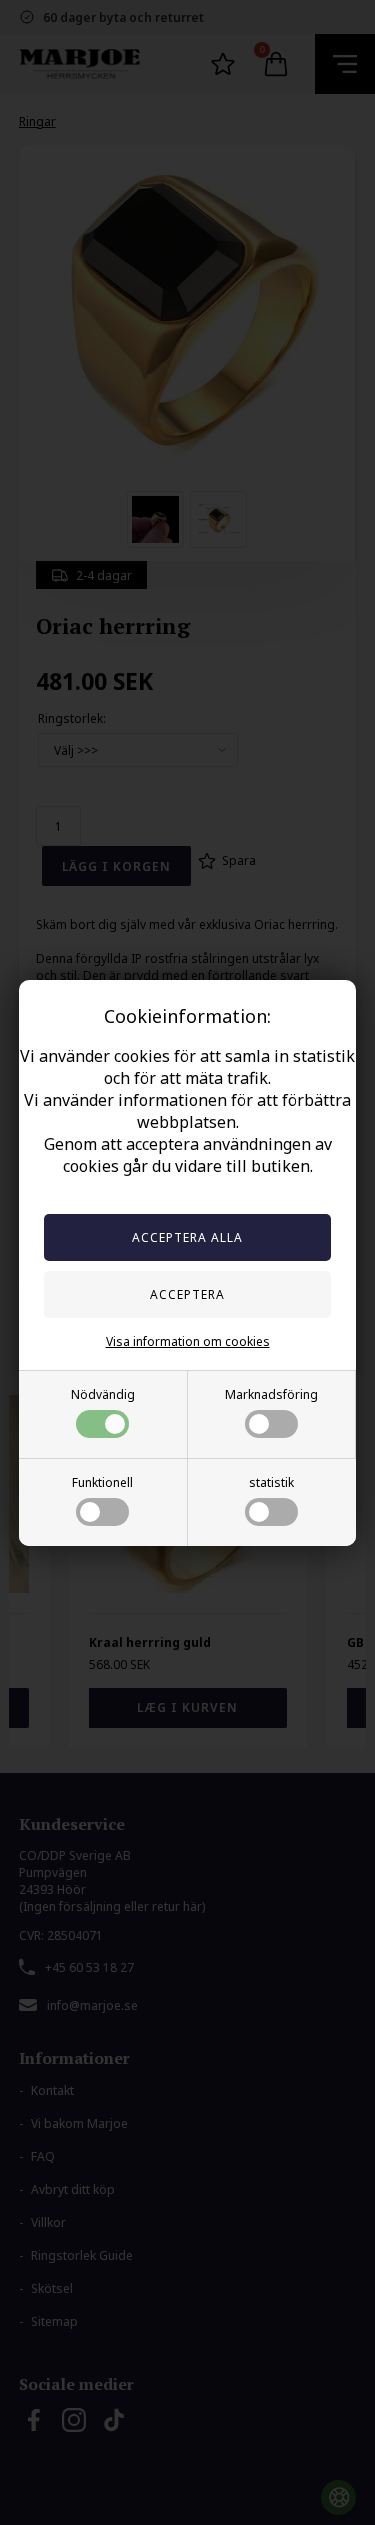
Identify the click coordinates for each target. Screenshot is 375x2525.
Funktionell (102, 1482)
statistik (271, 1482)
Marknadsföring (271, 1394)
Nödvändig (103, 1394)
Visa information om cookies (188, 1341)
